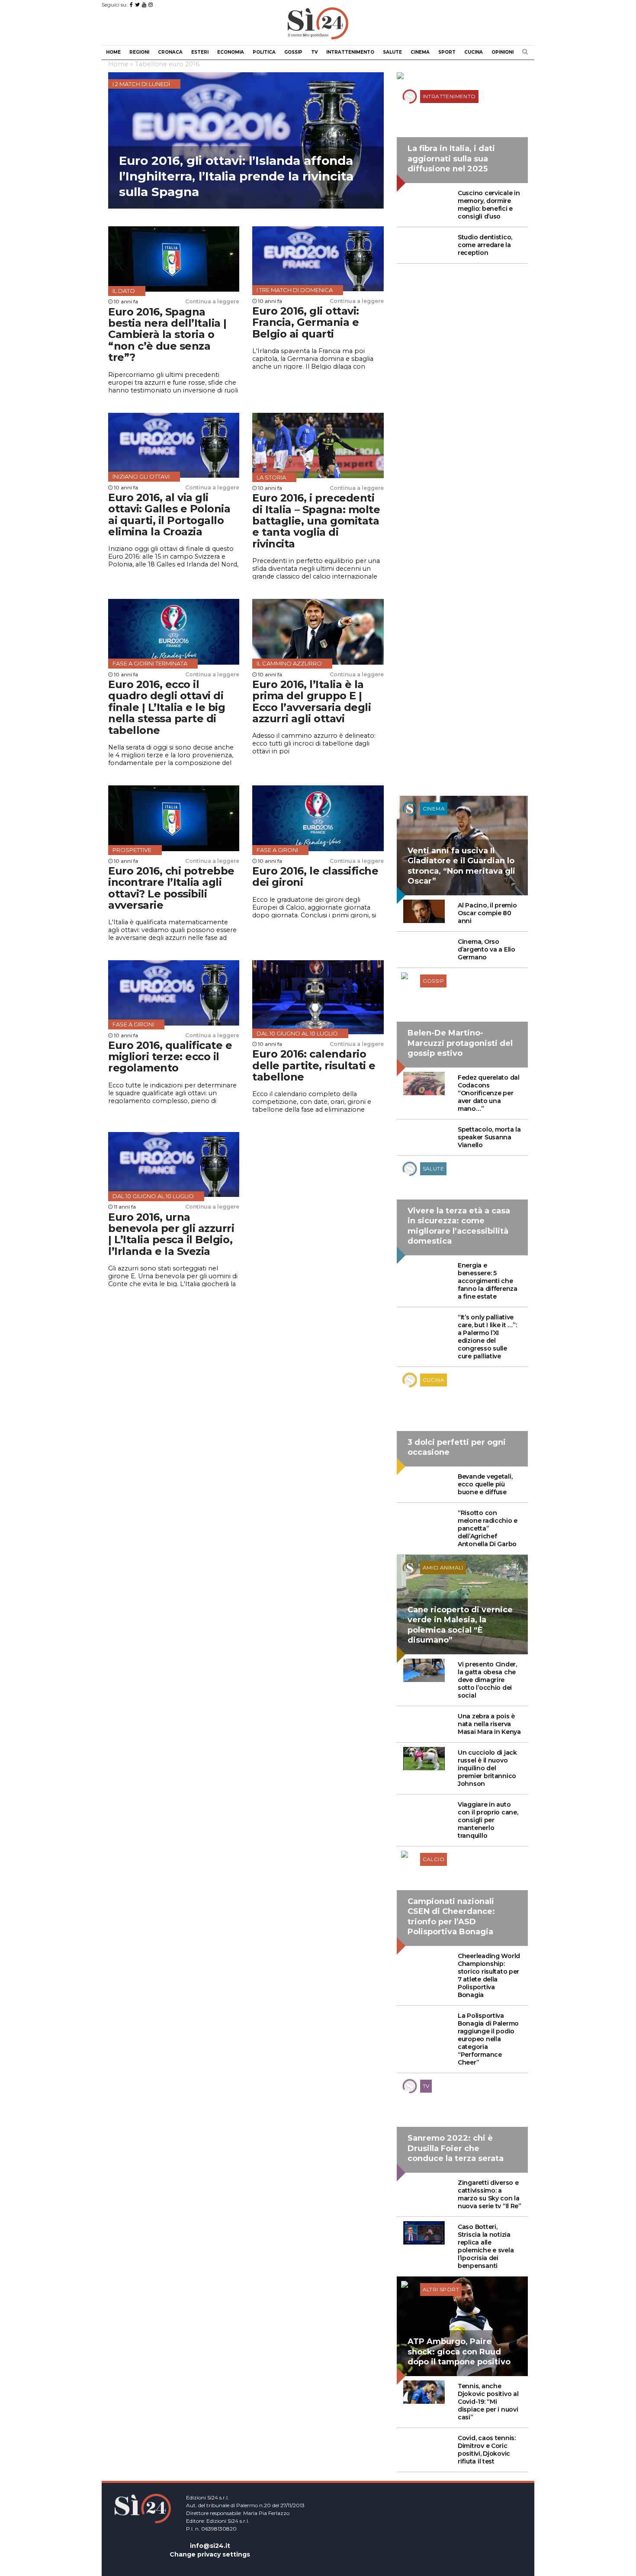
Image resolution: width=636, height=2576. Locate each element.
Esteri (200, 52)
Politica (264, 52)
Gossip (293, 52)
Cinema (420, 52)
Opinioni (503, 52)
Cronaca (170, 52)
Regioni (139, 52)
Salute (392, 52)
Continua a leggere (212, 301)
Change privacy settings (210, 2554)
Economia (231, 52)
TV (314, 52)
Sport (447, 52)
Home (113, 52)
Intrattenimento (350, 52)
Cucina (474, 52)
